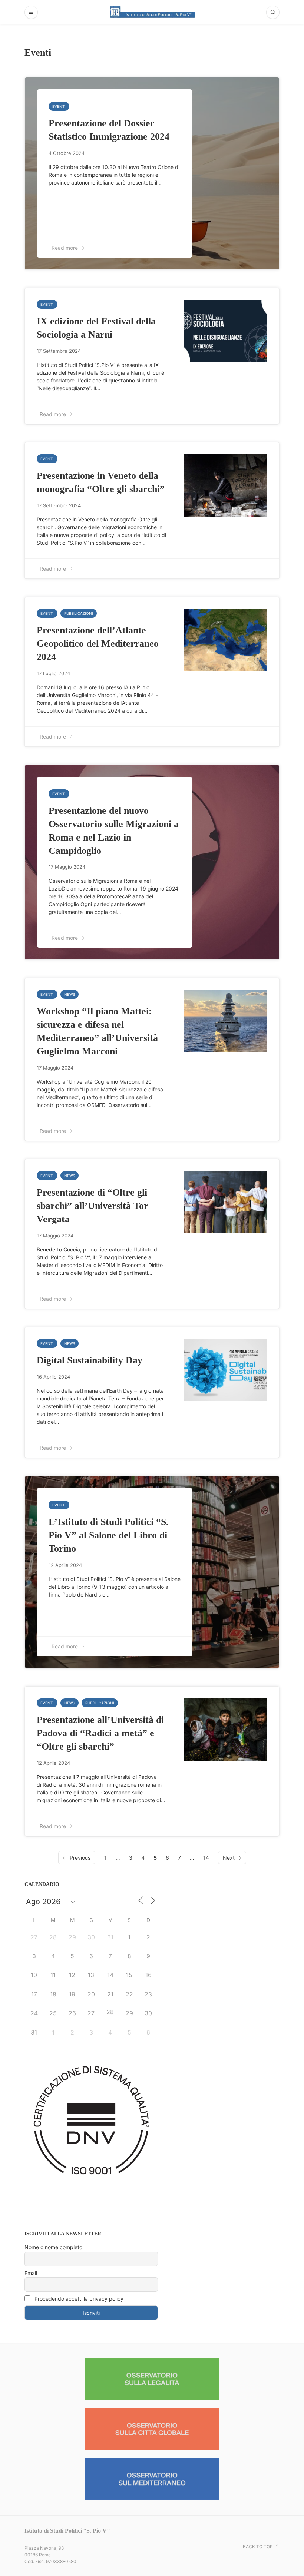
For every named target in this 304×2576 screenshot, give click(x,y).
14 (206, 1858)
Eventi (59, 106)
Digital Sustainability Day (90, 1360)
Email (31, 2273)
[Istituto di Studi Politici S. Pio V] (152, 12)
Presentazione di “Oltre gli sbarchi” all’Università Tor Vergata (92, 1206)
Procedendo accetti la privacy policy (78, 2299)
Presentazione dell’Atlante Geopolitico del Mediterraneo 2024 (98, 644)
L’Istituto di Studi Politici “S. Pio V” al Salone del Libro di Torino (109, 1535)
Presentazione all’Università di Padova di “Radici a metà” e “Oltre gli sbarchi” (100, 1733)
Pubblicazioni (79, 613)
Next (229, 1858)
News (70, 994)
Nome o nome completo (53, 2247)
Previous (80, 1858)
